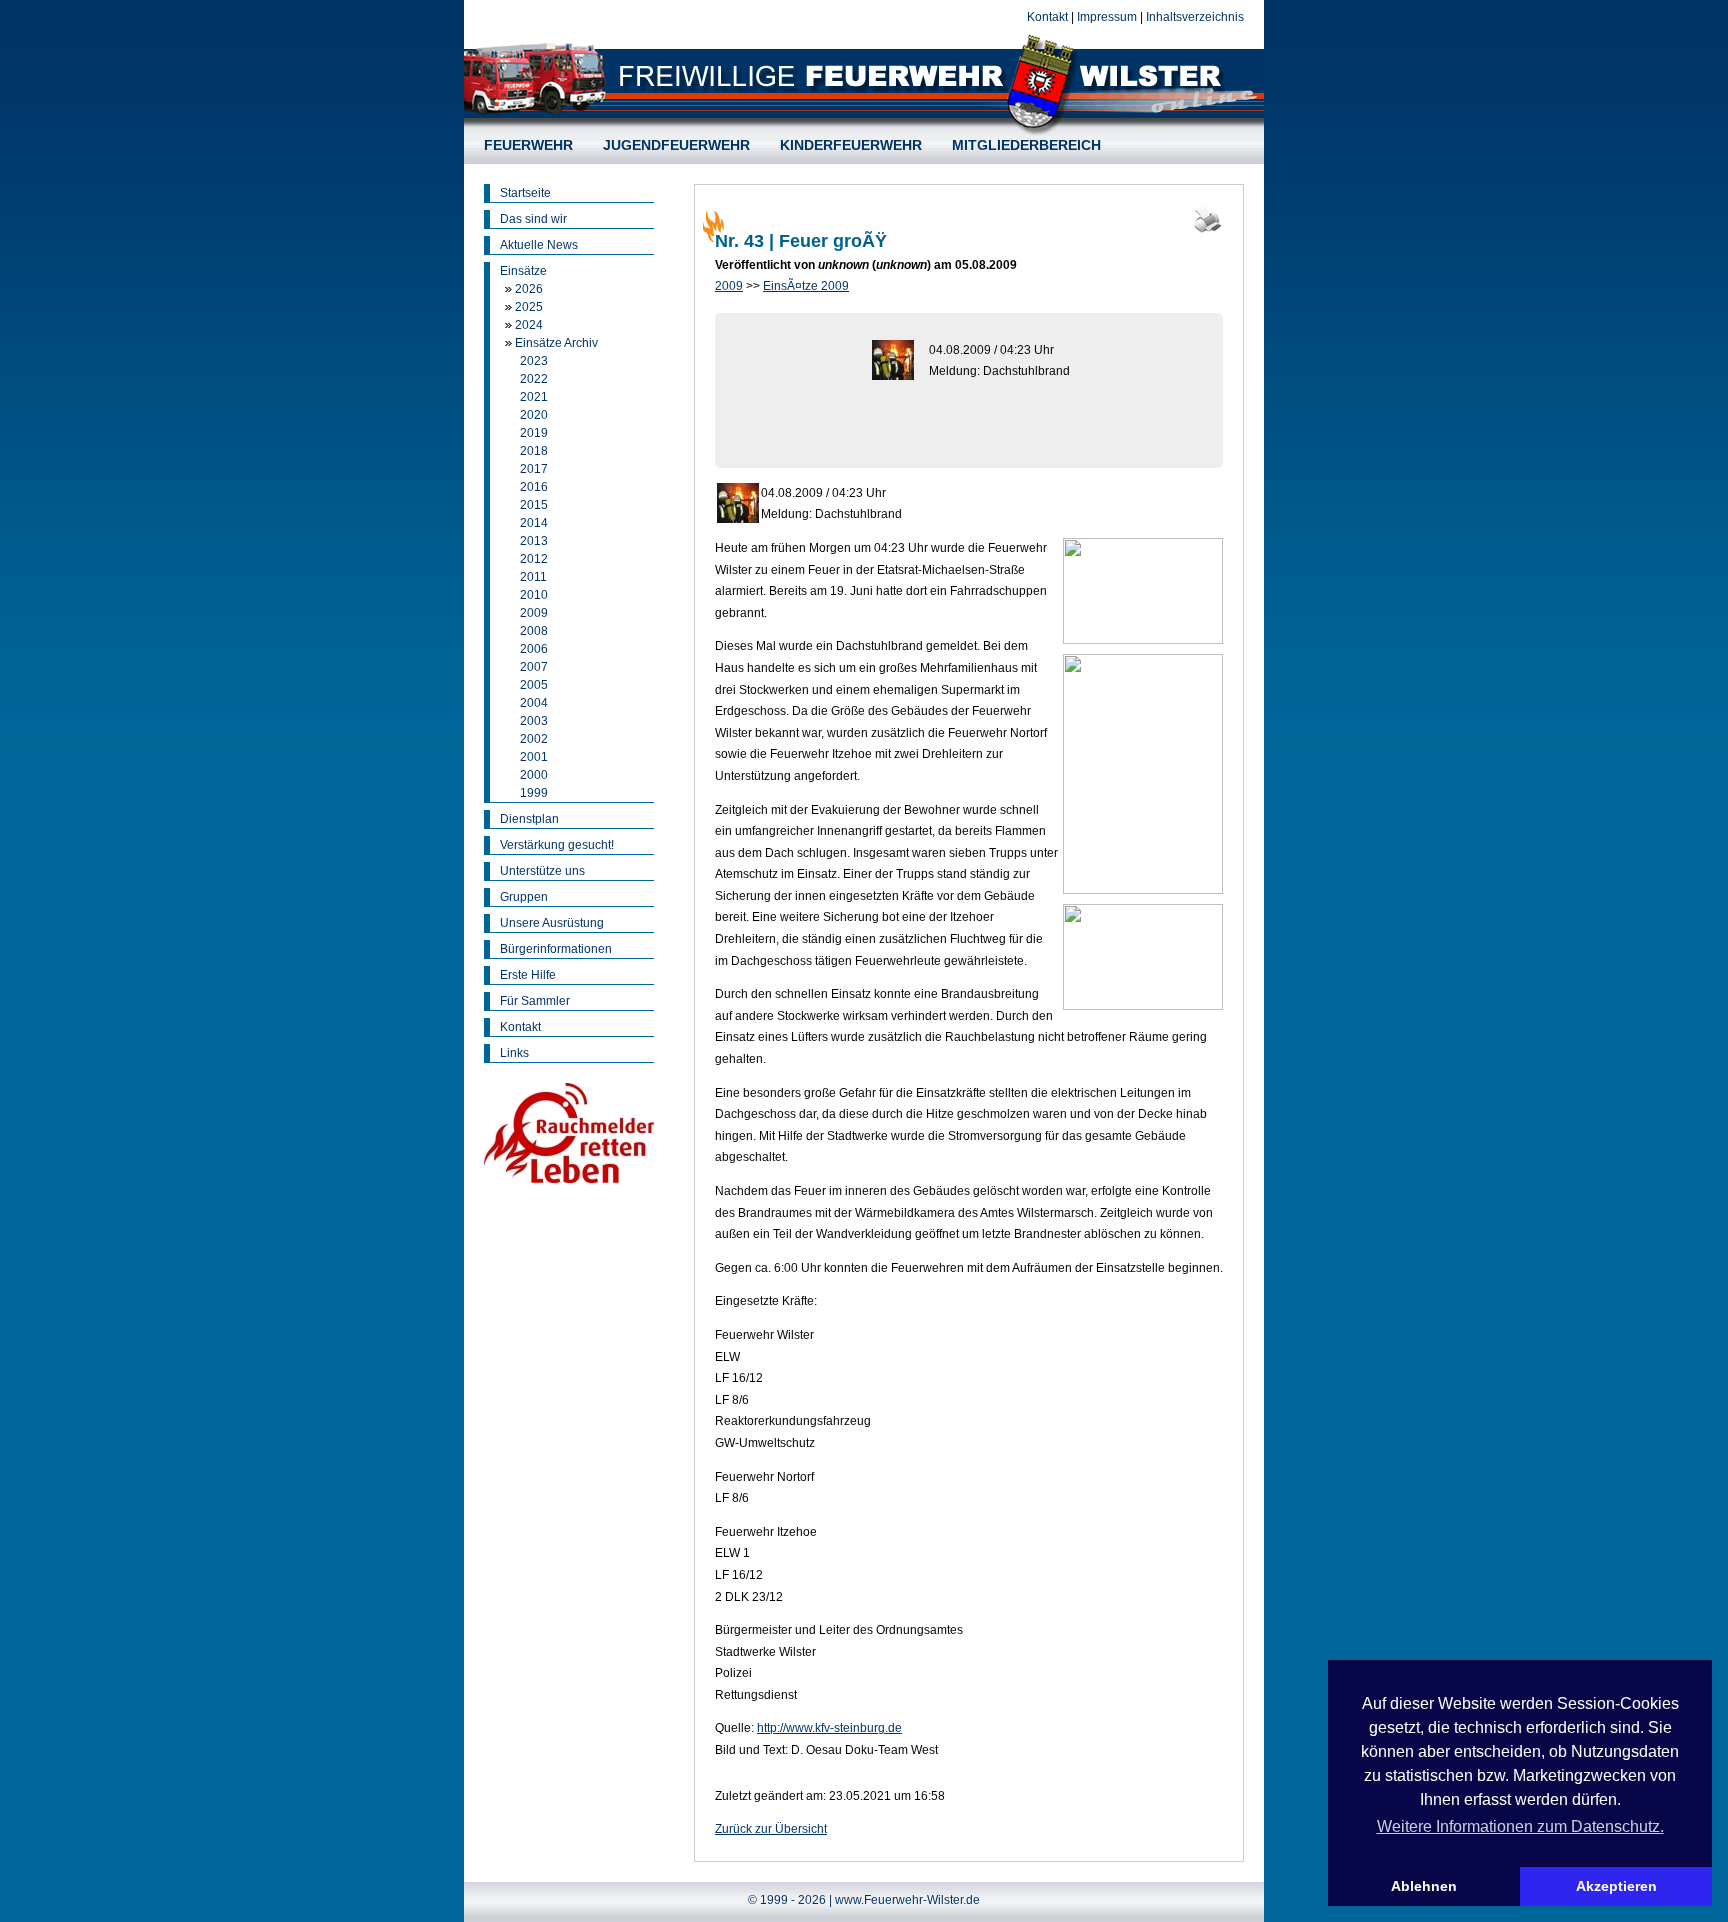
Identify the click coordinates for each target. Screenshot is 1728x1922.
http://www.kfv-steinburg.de (829, 1728)
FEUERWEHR (528, 145)
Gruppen (524, 897)
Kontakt (1047, 17)
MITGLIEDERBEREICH (1026, 145)
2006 (534, 649)
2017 (534, 469)
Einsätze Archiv (556, 343)
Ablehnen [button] (1424, 1886)
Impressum (1107, 17)
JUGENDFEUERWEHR (676, 145)
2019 (534, 433)
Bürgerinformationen (556, 949)
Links (514, 1053)
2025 (529, 307)
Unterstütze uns (542, 871)
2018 (534, 451)
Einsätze (523, 271)
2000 (534, 775)
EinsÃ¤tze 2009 (806, 286)
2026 (529, 289)
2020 (534, 415)
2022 (534, 379)
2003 (534, 721)
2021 (534, 397)
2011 (533, 577)
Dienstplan (529, 819)
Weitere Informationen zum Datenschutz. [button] (1520, 1826)
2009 (534, 613)
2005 (534, 685)
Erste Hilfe (528, 975)
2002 (534, 739)
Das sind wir (533, 219)
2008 (534, 631)
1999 (534, 793)
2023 (534, 361)
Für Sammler (535, 1001)
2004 (534, 703)
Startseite (525, 193)
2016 (534, 487)
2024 (529, 325)
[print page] (1208, 231)
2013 (534, 541)
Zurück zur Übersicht (771, 1829)
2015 (534, 505)
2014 (534, 523)
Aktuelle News (539, 245)
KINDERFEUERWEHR (851, 145)
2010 (534, 595)
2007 (534, 667)
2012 (534, 559)
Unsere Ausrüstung (552, 923)
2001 (534, 757)
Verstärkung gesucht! (557, 845)
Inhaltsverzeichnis (1195, 17)
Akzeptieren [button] (1616, 1886)
